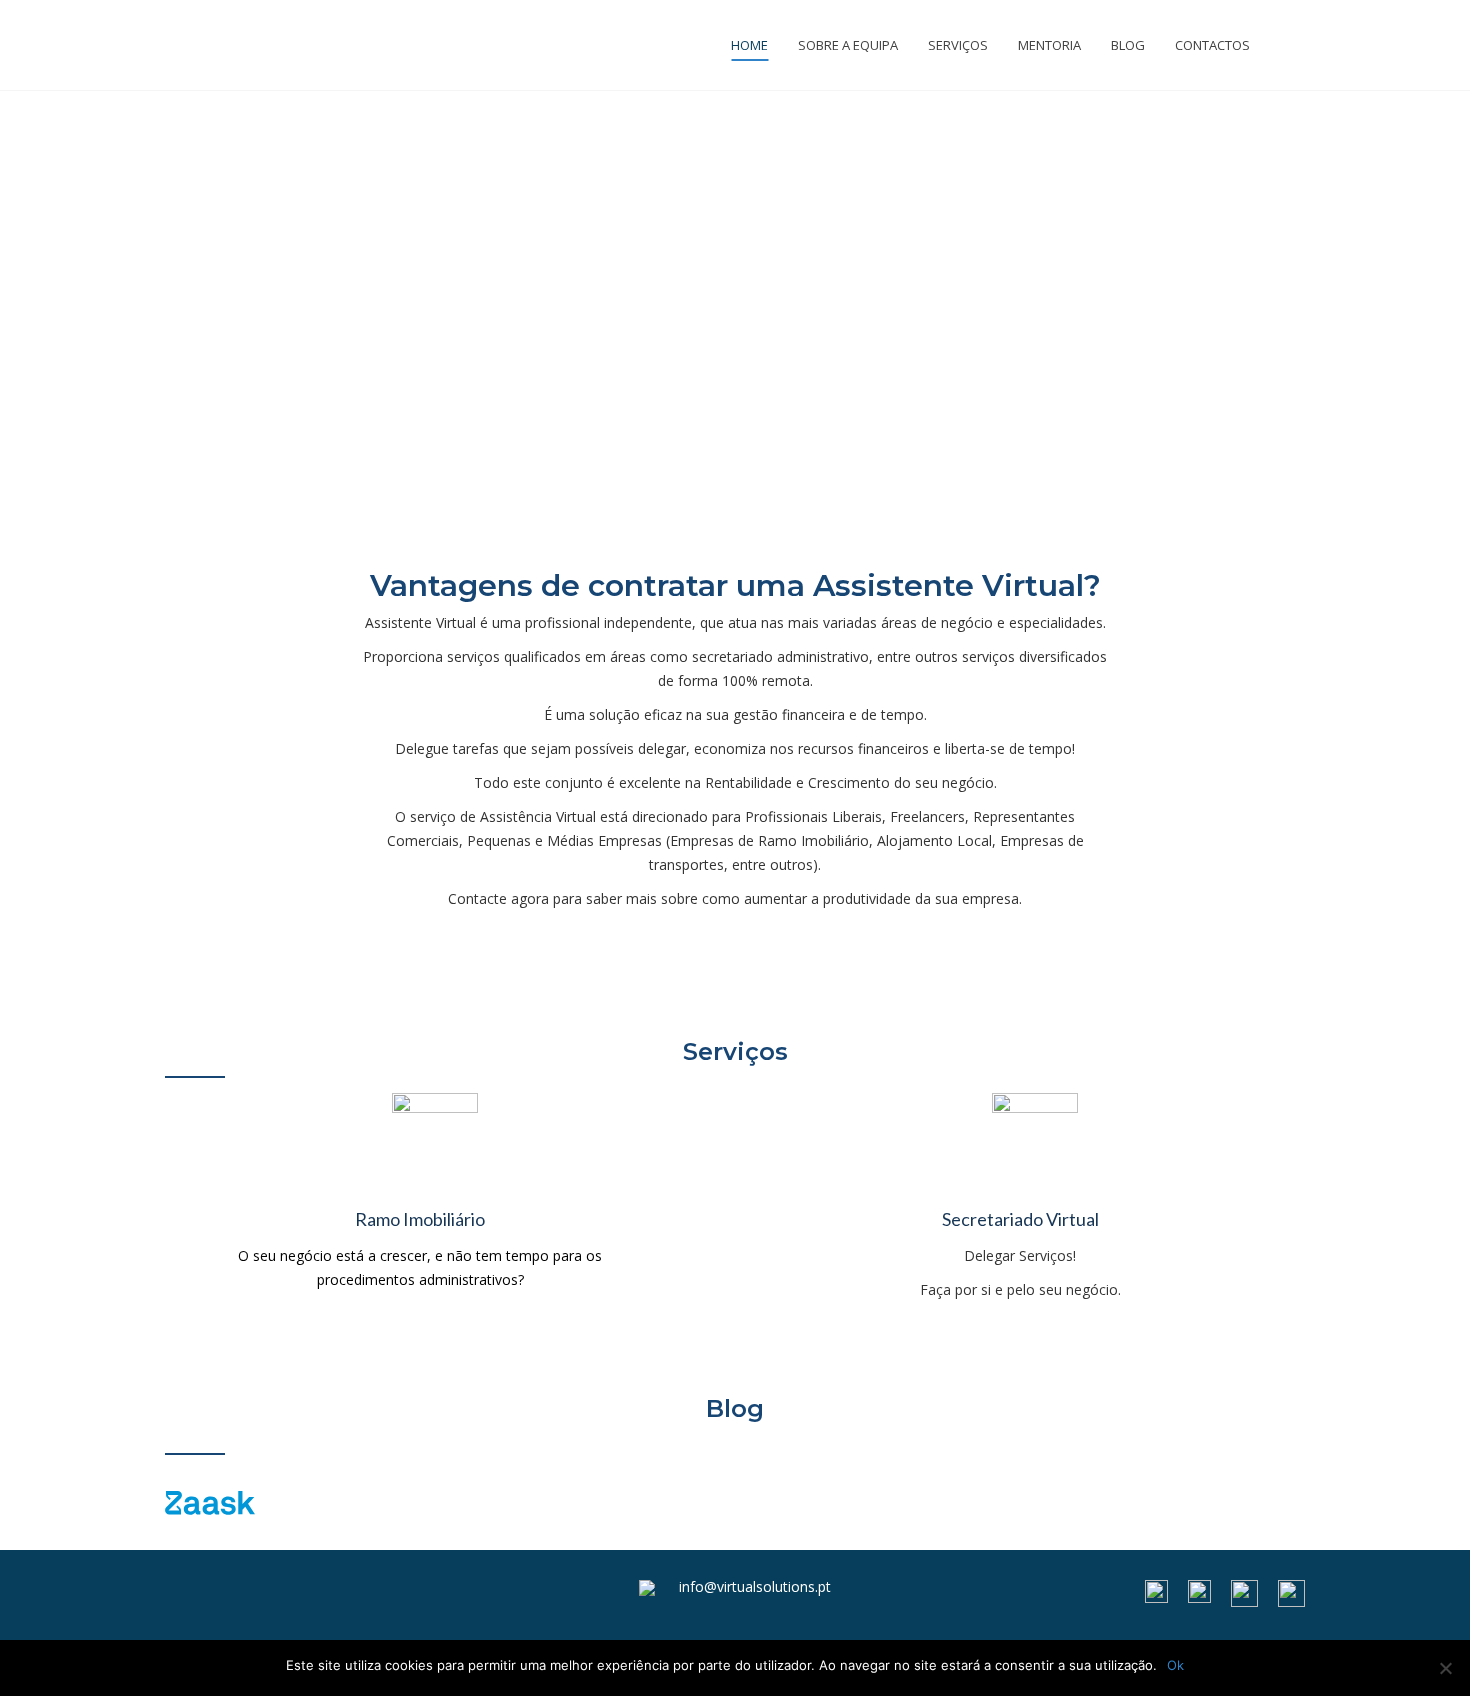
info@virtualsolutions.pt (755, 1586)
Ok (1175, 1665)
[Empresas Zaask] (210, 1501)
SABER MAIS (735, 970)
